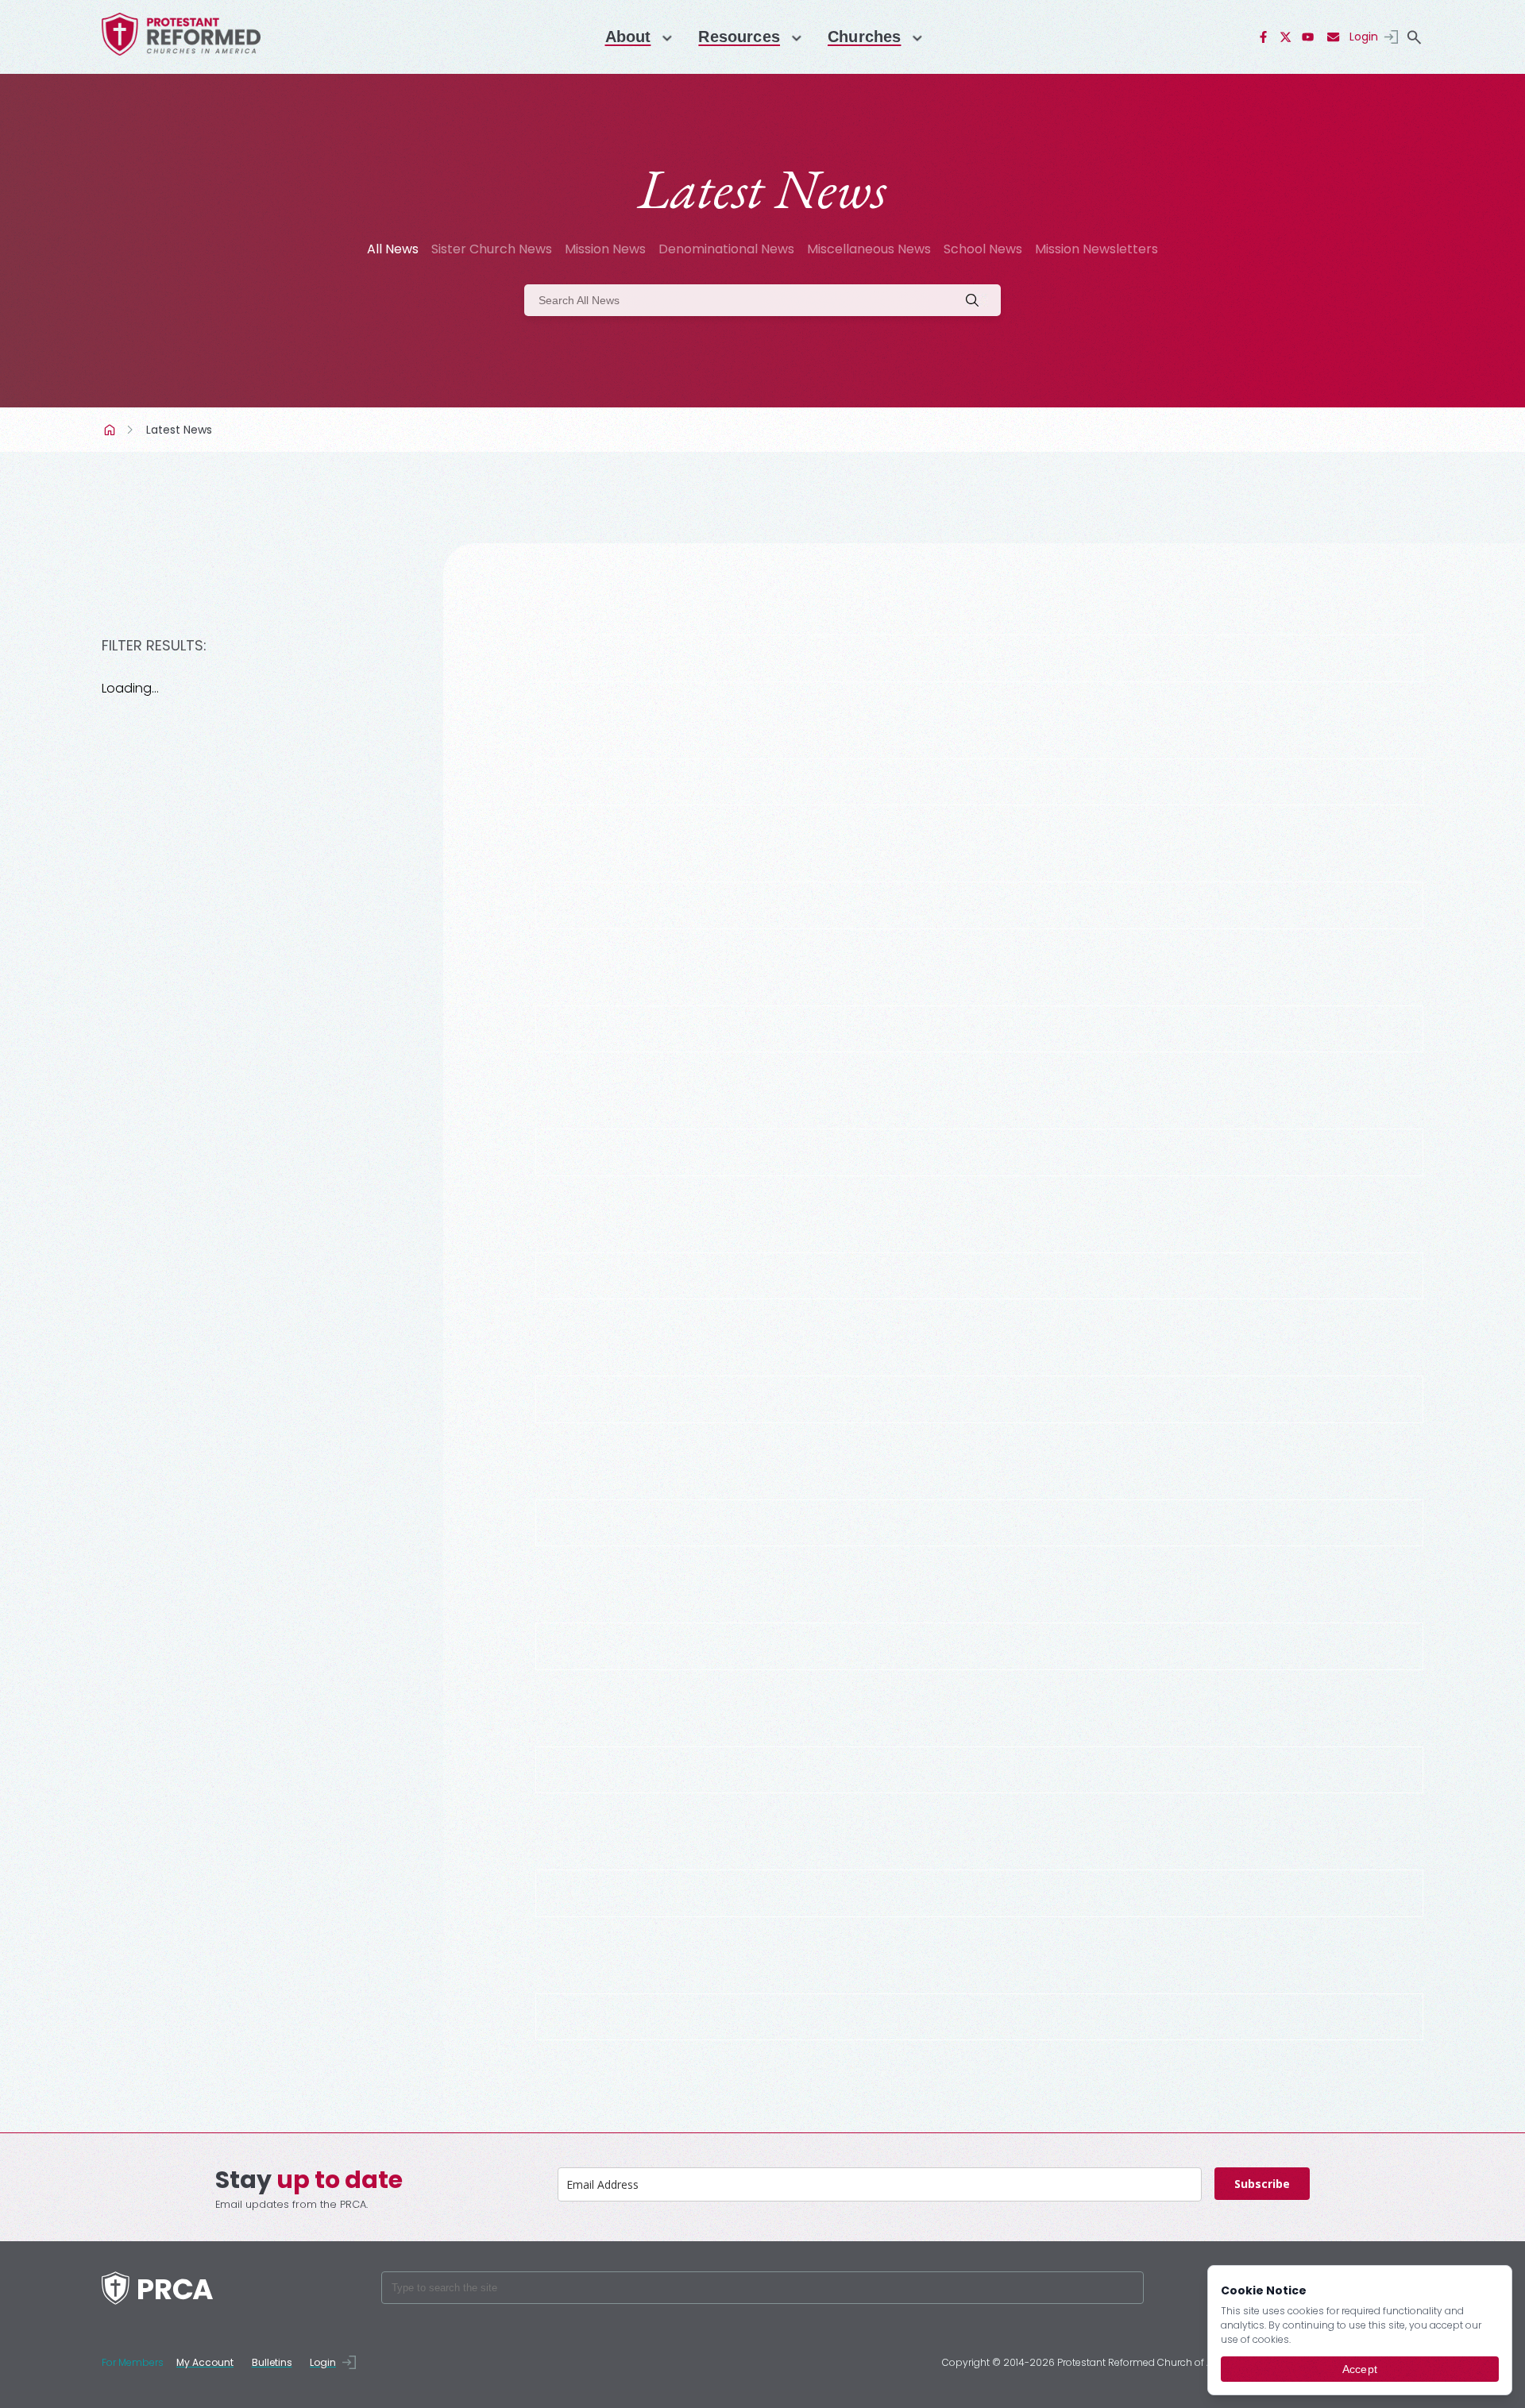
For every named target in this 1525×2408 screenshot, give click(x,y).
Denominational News (726, 249)
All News (393, 249)
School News (983, 249)
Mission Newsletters (1096, 249)
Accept (1360, 2369)
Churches (864, 37)
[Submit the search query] (977, 300)
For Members (133, 2362)
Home (111, 430)
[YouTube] (1308, 37)
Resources (739, 37)
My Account (205, 2362)
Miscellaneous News (869, 249)
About (628, 37)
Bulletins (272, 2362)
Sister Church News (492, 249)
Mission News (605, 249)
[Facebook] (1264, 37)
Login (1364, 37)
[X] (1286, 37)
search (1414, 37)
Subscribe (1262, 2184)
